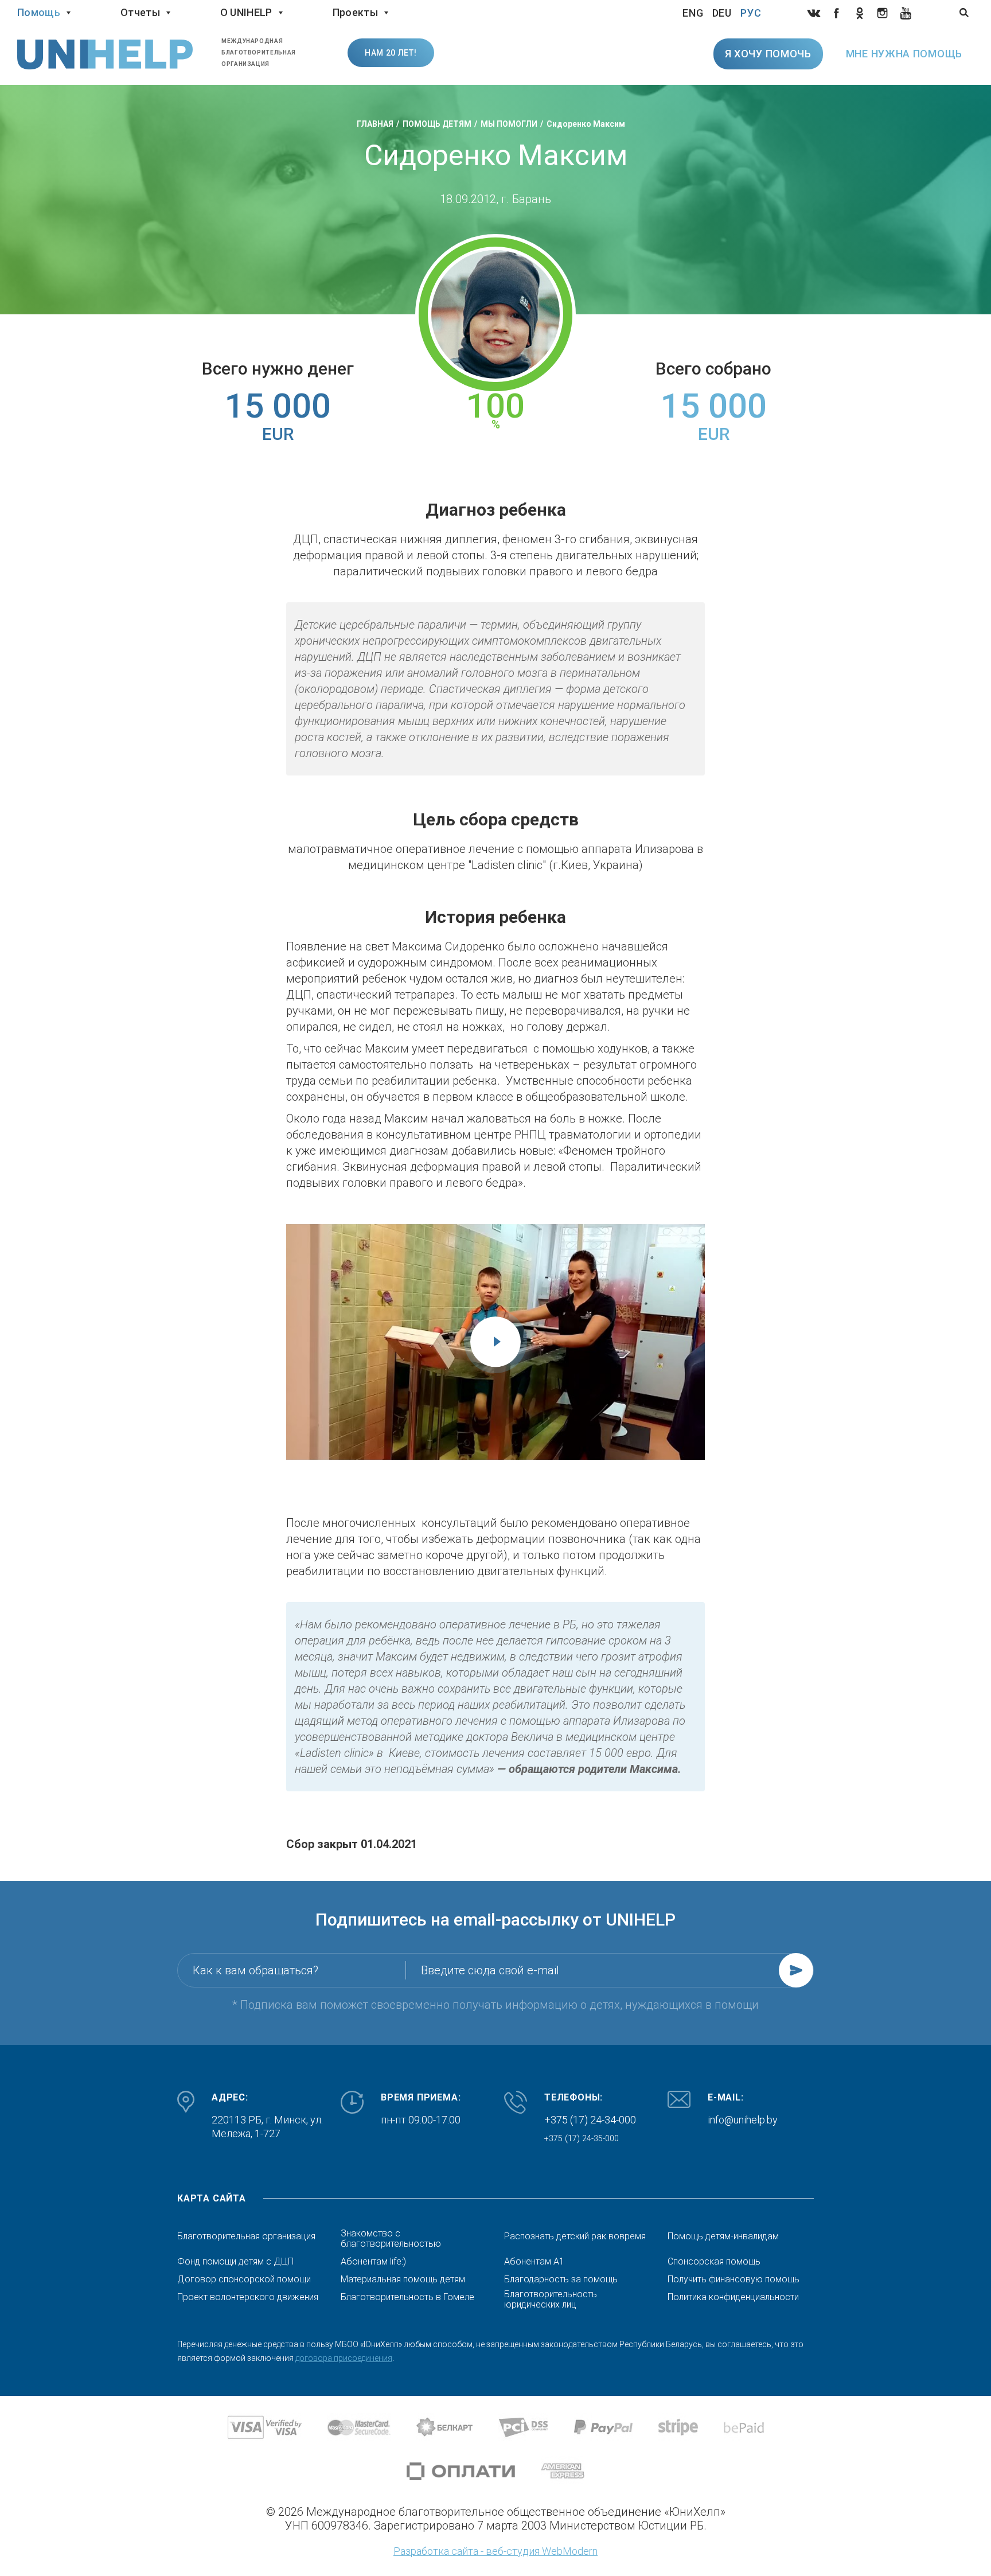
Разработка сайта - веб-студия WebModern (495, 2551)
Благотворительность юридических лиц (551, 2300)
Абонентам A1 (534, 2262)
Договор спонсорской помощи (244, 2279)
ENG (693, 13)
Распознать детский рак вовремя (575, 2236)
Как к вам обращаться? (255, 1970)
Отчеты (140, 12)
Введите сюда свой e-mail (490, 1970)
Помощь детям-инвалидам (723, 2236)
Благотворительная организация (246, 2236)
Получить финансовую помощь (734, 2279)
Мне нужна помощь (904, 54)
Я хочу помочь (768, 54)
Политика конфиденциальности (733, 2297)
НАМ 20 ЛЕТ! (391, 53)
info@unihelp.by (743, 2120)
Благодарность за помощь (561, 2279)
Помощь (39, 12)
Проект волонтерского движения (248, 2297)
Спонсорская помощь (714, 2262)
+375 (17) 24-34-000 (590, 2120)
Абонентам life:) (373, 2262)
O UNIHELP (246, 12)
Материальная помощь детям (403, 2279)
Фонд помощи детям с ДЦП (235, 2262)
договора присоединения (344, 2358)
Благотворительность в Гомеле (407, 2297)
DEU (722, 13)
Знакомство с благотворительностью (391, 2239)
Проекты (355, 12)
